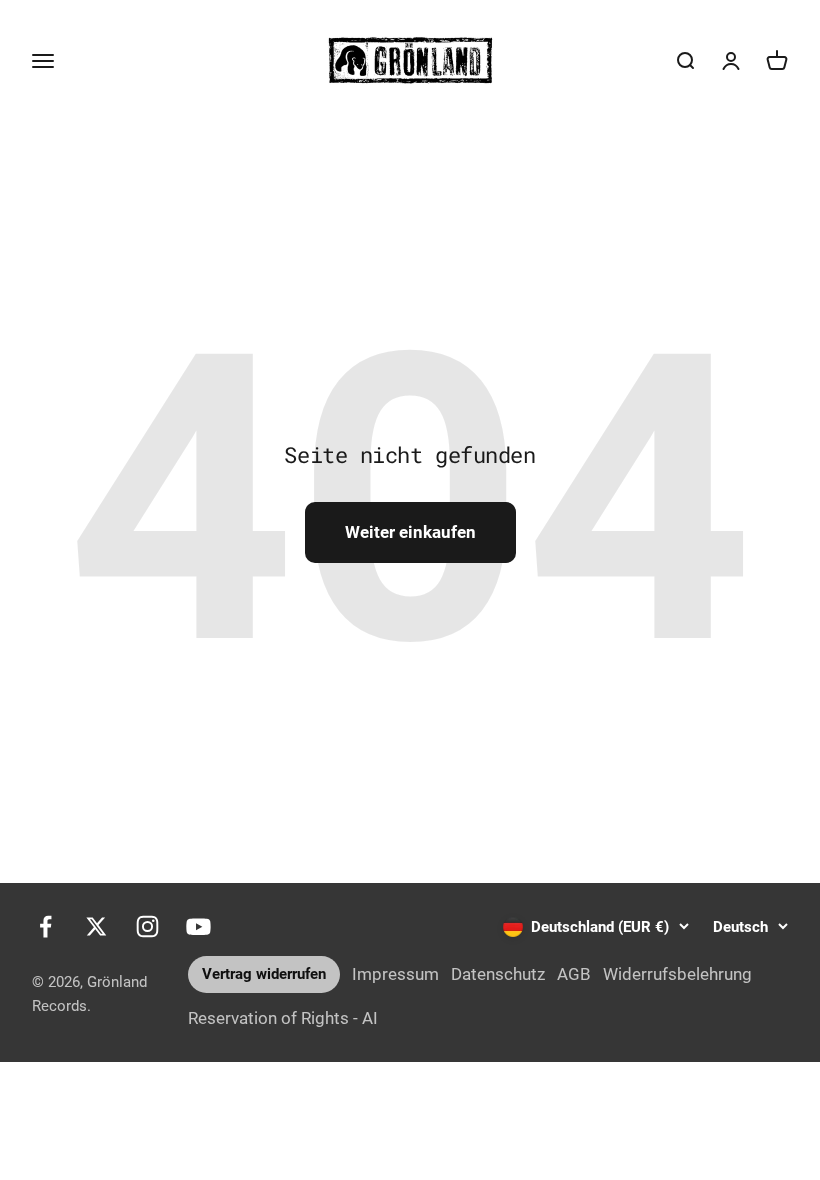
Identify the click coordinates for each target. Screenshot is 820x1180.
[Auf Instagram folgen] (147, 926)
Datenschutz (498, 974)
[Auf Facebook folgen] (45, 926)
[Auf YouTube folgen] (198, 926)
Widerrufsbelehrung (677, 974)
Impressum (395, 974)
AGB (574, 974)
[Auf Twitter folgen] (96, 926)
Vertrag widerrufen (264, 974)
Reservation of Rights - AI (283, 1018)
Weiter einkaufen (410, 532)
